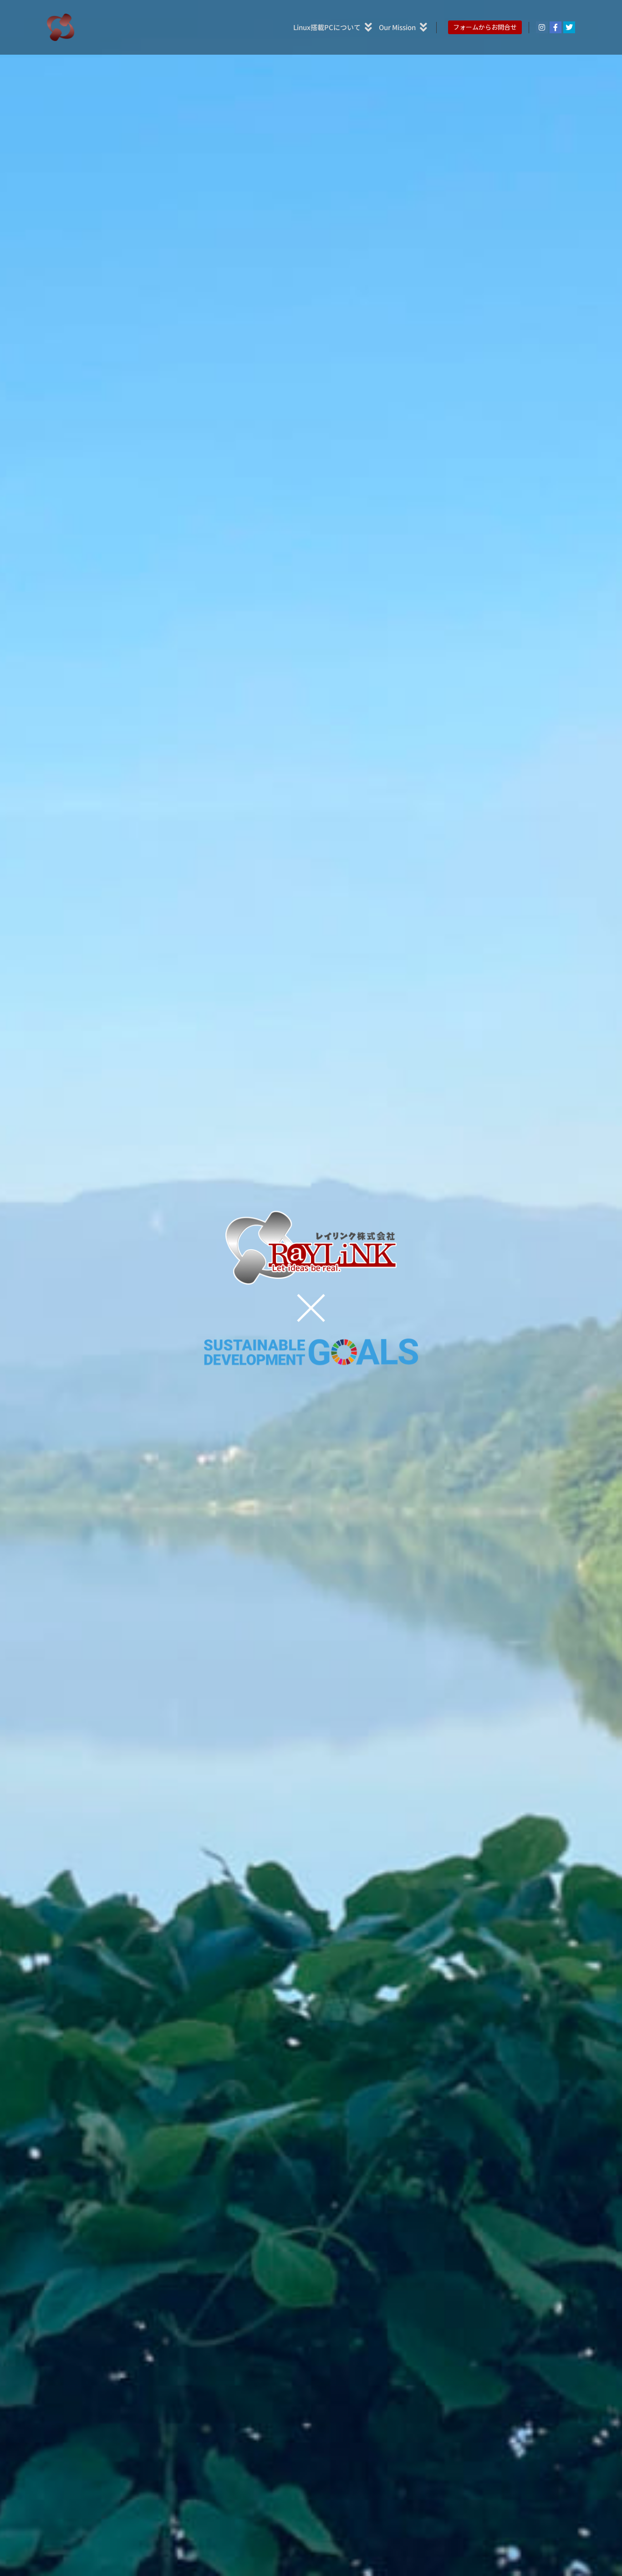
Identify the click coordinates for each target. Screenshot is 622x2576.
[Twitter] (569, 27)
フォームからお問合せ (485, 27)
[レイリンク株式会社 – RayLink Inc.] (61, 27)
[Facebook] (556, 27)
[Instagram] (542, 27)
